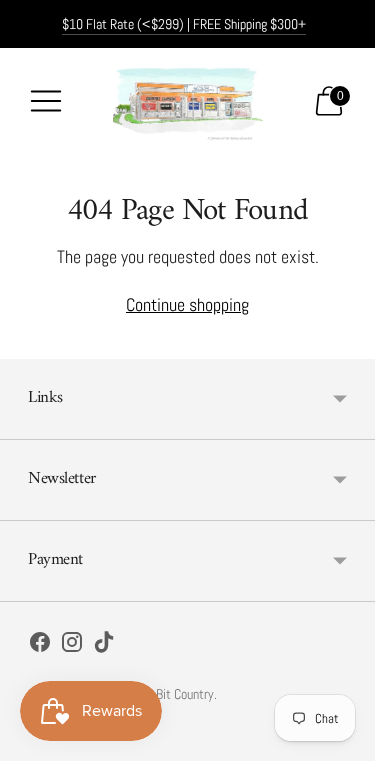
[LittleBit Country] (188, 100)
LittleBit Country (171, 694)
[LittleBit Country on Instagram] (72, 646)
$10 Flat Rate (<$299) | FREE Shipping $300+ (184, 24)
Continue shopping (187, 304)
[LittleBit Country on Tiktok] (104, 646)
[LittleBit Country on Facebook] (40, 646)
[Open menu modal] (46, 101)
